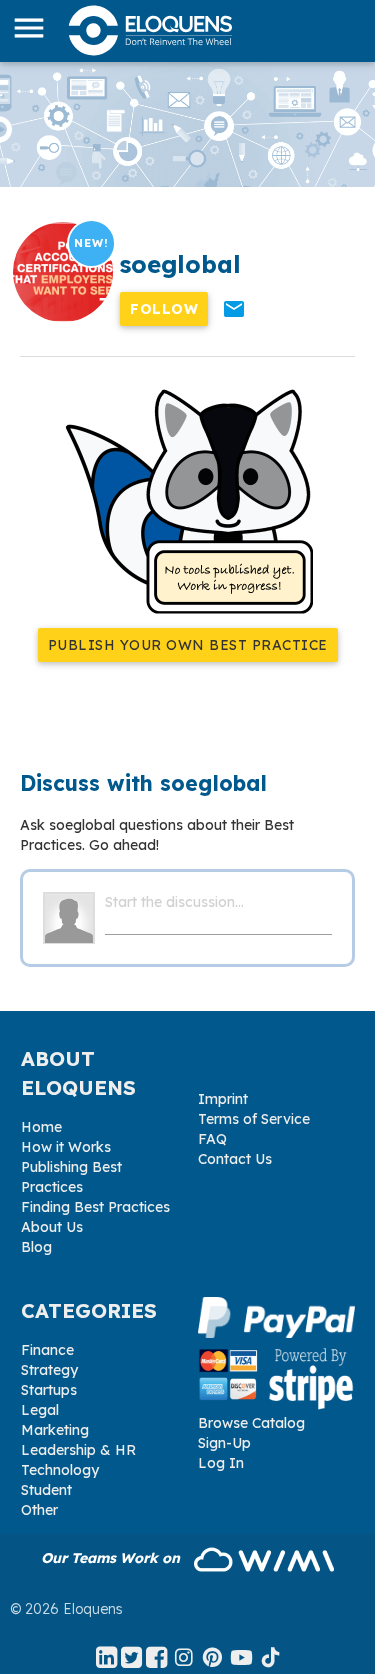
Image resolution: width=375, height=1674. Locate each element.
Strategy (49, 1370)
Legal (40, 1410)
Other (39, 1510)
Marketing (55, 1430)
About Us (52, 1227)
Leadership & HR (78, 1450)
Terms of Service (254, 1119)
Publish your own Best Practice (188, 645)
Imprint (223, 1099)
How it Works (66, 1147)
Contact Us (235, 1159)
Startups (49, 1390)
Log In (221, 1463)
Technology (60, 1470)
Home (41, 1127)
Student (46, 1490)
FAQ (212, 1139)
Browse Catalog (251, 1423)
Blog (36, 1247)
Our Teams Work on (112, 1558)
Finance (47, 1350)
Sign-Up (224, 1443)
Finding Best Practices (95, 1207)
